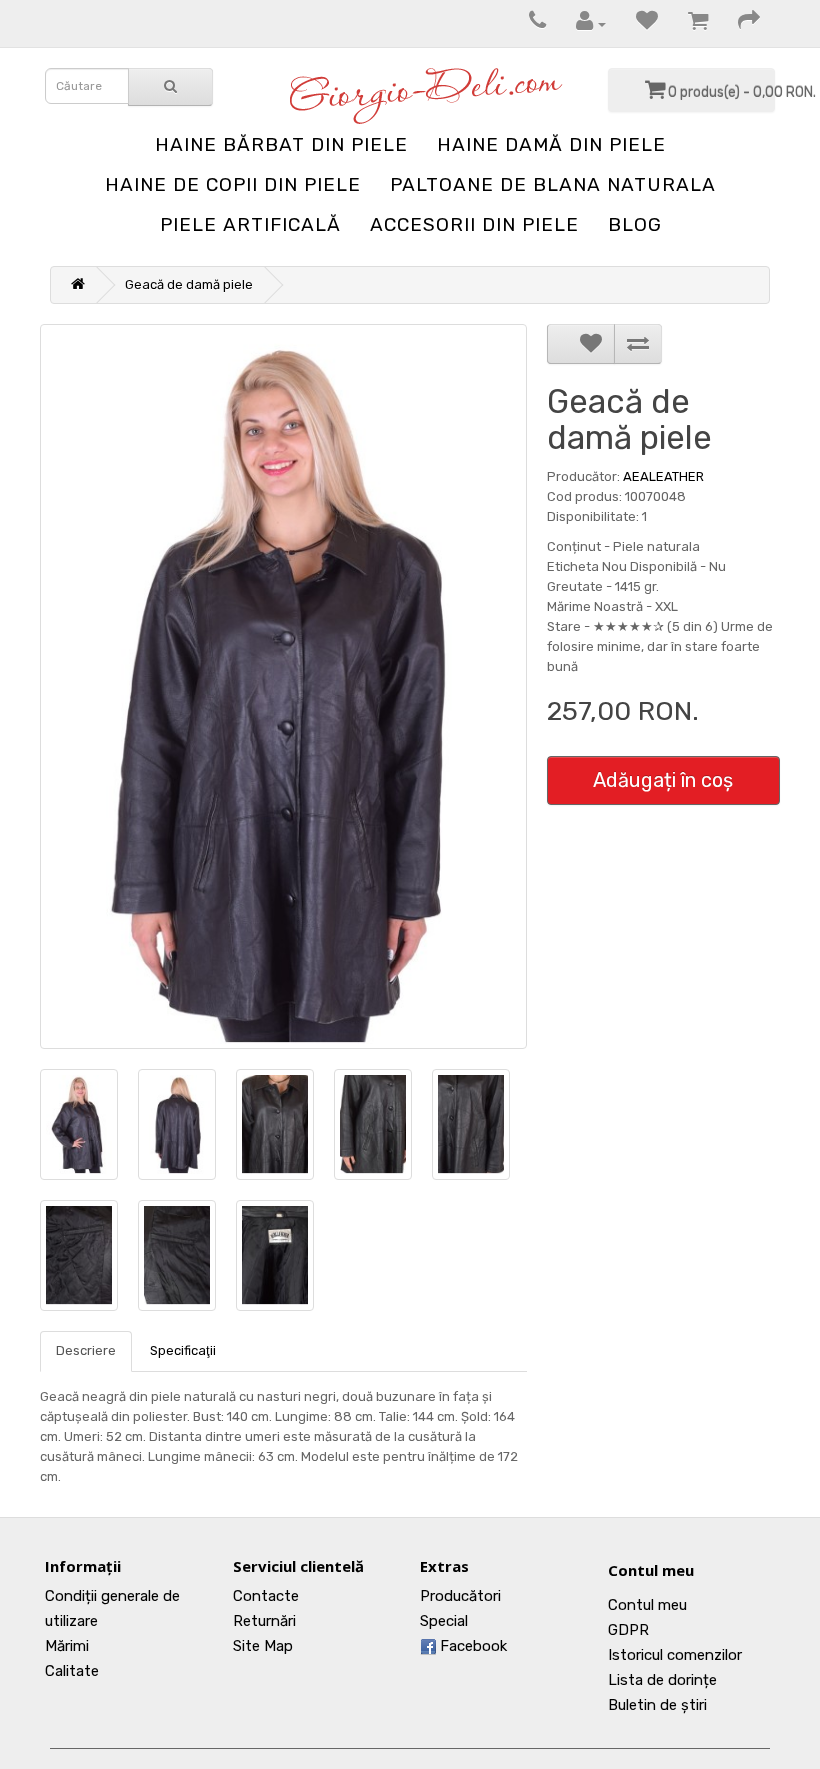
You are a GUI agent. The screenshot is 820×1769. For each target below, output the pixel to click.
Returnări (264, 1621)
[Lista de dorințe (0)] (637, 23)
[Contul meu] (581, 23)
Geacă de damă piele (189, 284)
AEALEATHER (663, 476)
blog (635, 224)
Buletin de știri (657, 1705)
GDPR (628, 1630)
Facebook (471, 1646)
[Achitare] (739, 23)
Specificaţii (183, 1350)
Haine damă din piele (551, 144)
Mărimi (67, 1646)
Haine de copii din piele (233, 184)
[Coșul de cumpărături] (688, 23)
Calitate (72, 1671)
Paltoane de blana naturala (553, 184)
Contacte (266, 1596)
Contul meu (651, 1570)
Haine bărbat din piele (281, 144)
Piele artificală (250, 224)
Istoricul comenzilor (675, 1655)
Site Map (263, 1646)
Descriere (86, 1350)
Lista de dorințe (662, 1680)
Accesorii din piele (474, 224)
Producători (460, 1596)
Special (444, 1621)
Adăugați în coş (663, 780)
